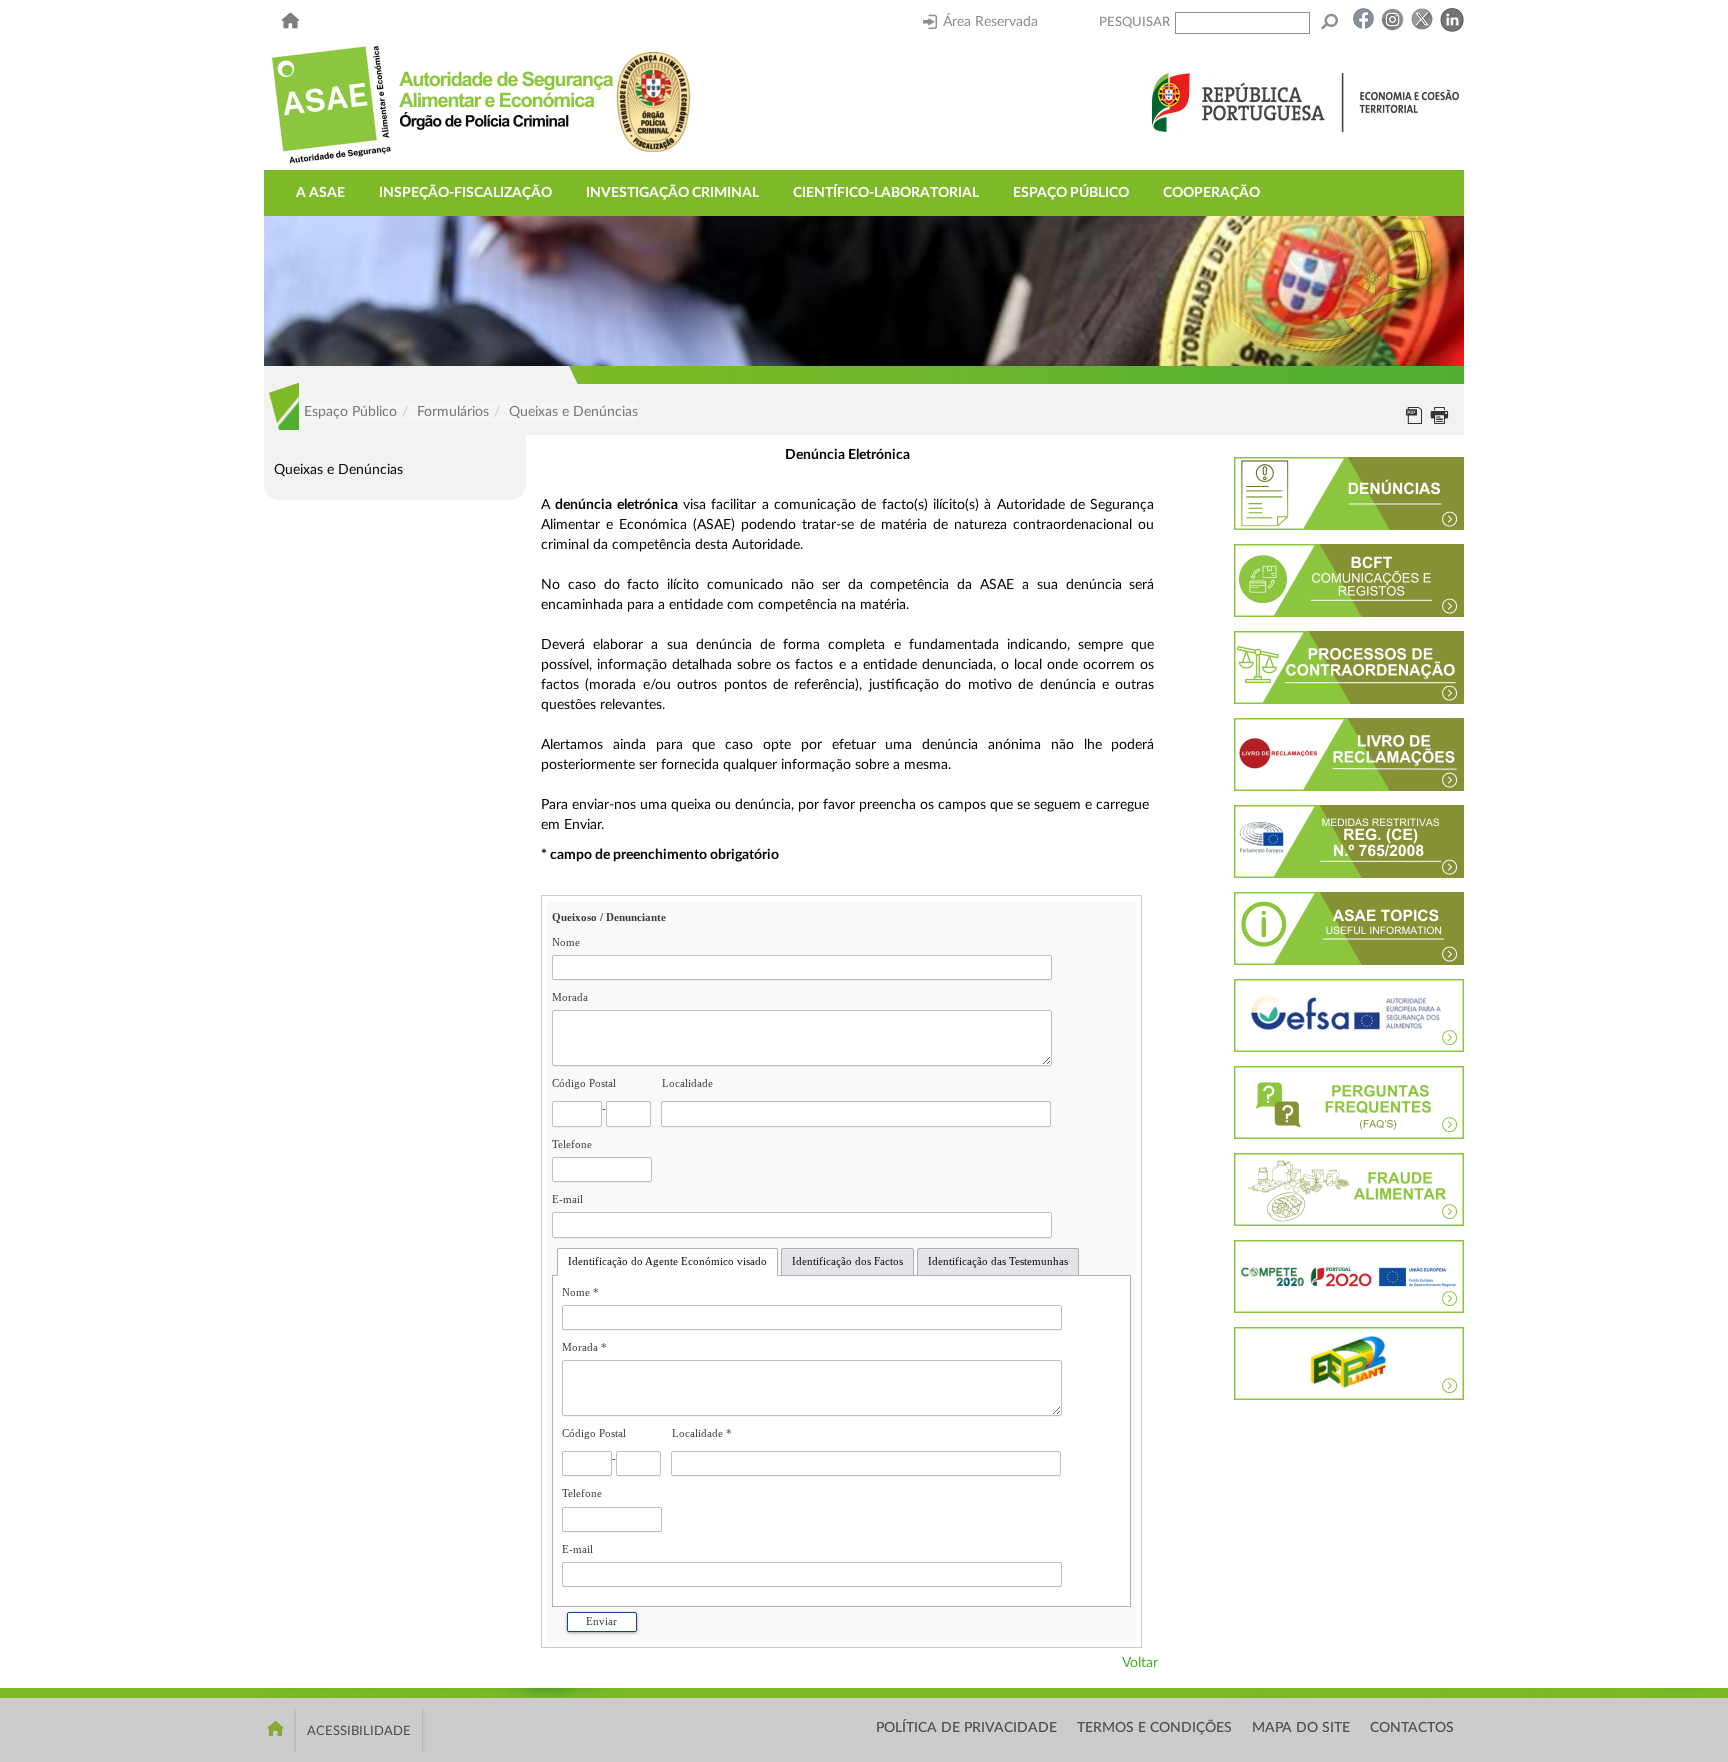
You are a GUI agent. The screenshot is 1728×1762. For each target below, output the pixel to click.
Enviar (601, 1621)
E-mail (567, 1199)
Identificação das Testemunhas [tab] (998, 1261)
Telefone (572, 1144)
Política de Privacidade (966, 1728)
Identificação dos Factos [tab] (847, 1261)
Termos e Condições (1154, 1728)
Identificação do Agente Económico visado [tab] (667, 1261)
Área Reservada (990, 22)
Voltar (1140, 1663)
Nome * (580, 1292)
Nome (566, 942)
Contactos (1412, 1728)
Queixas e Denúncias (338, 470)
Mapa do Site (1301, 1728)
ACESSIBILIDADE (359, 1731)
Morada (570, 997)
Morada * (584, 1347)
